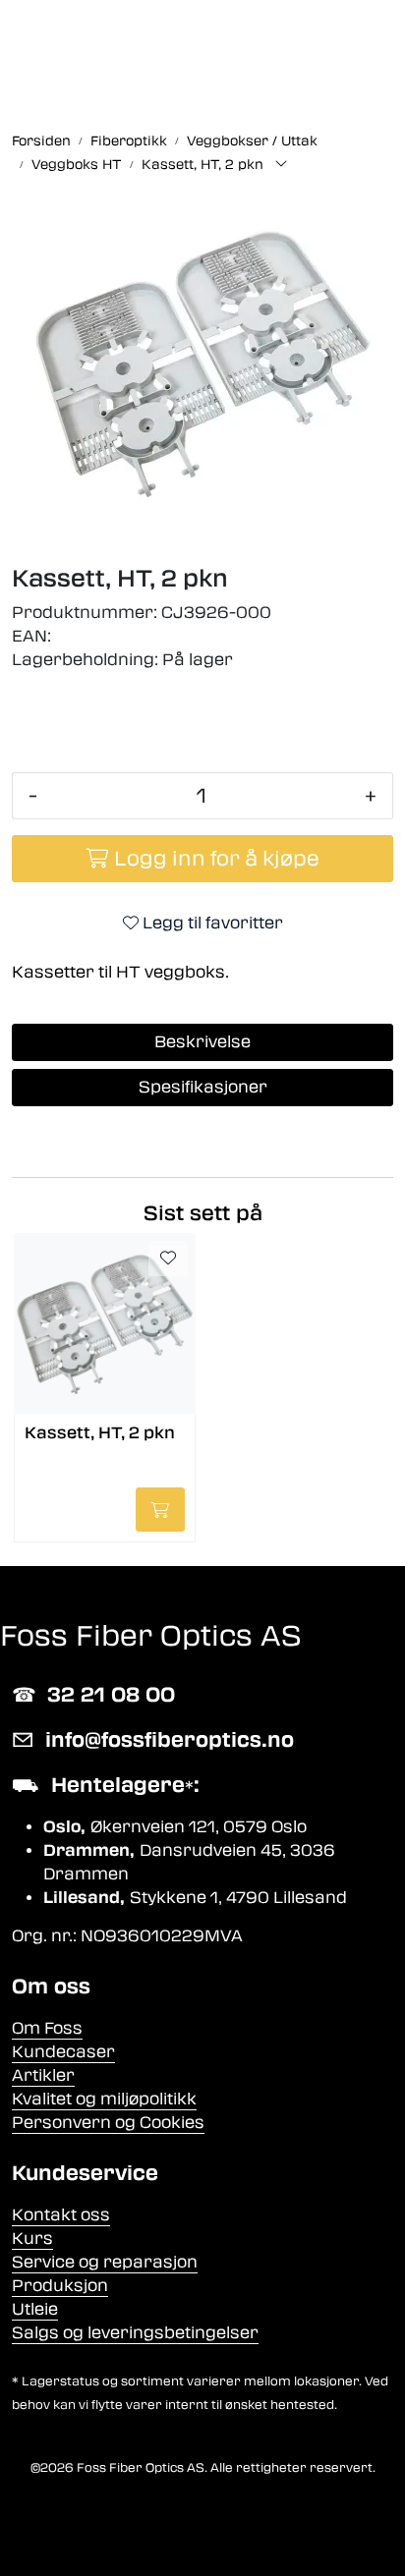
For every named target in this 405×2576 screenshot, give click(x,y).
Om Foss (47, 2028)
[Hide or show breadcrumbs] (281, 165)
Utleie (35, 2309)
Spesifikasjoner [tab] (203, 1087)
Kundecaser (63, 2052)
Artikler (43, 2075)
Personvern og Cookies (108, 2123)
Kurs (32, 2239)
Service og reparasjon (105, 2262)
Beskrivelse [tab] (202, 1042)
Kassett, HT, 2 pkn (100, 1433)
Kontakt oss (61, 2215)
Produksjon (60, 2286)
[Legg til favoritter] (168, 1259)
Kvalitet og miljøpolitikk (104, 2099)
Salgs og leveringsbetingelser (135, 2333)
